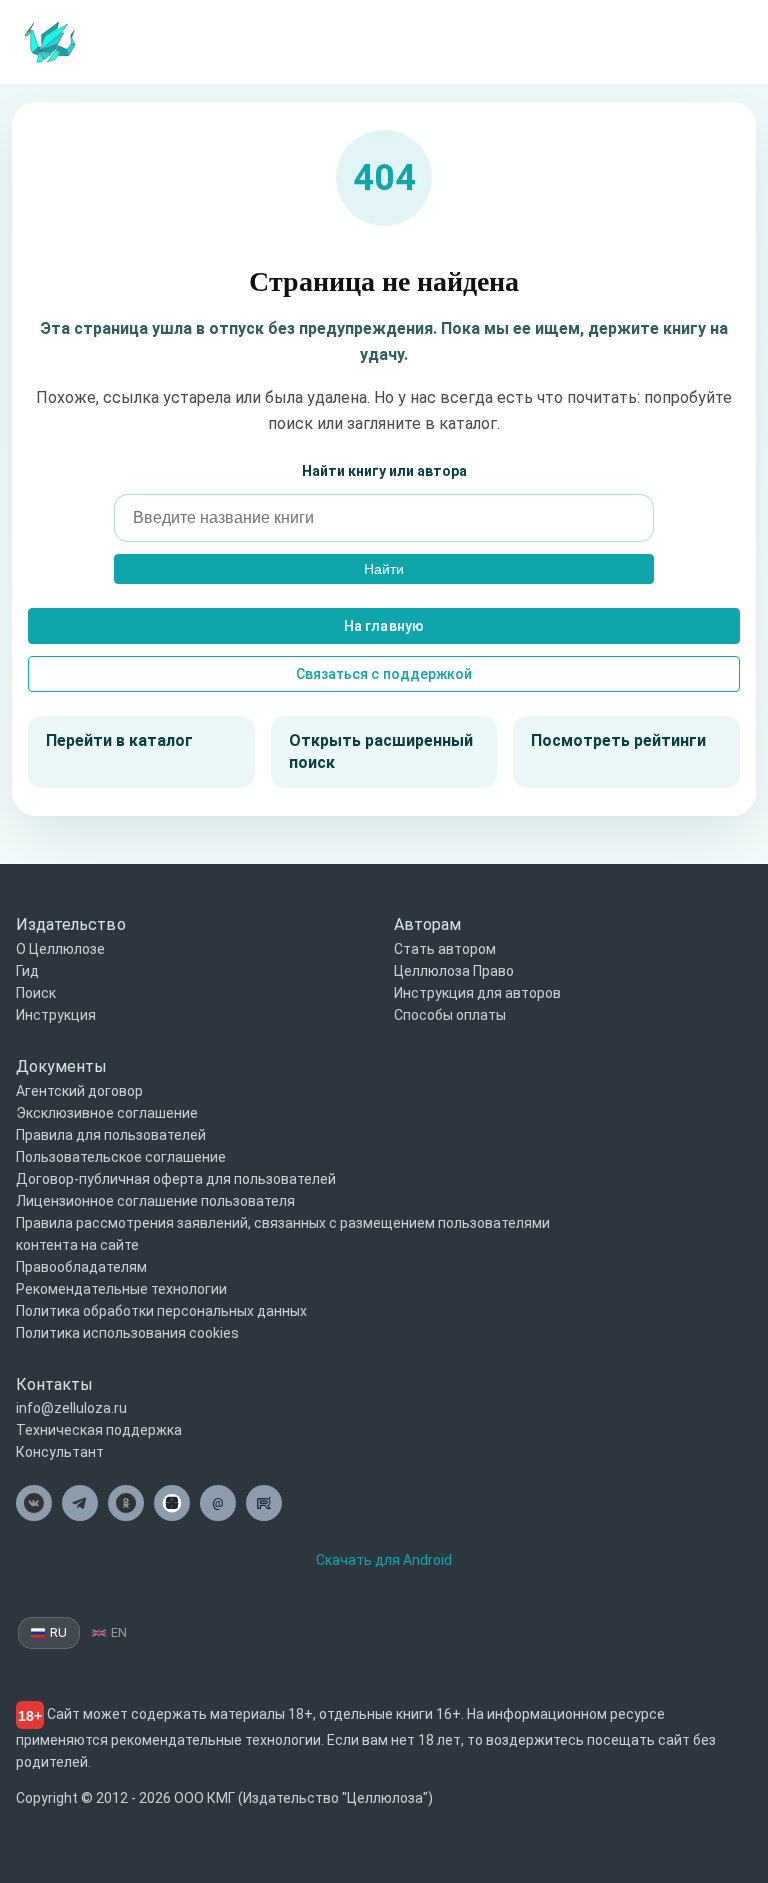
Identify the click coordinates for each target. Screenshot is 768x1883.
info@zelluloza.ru (71, 1408)
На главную (383, 626)
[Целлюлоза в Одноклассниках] (126, 1503)
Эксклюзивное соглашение (107, 1113)
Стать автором (445, 949)
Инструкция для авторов (477, 993)
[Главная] (50, 40)
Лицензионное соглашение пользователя (155, 1201)
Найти (384, 569)
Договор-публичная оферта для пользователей (176, 1179)
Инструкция (56, 1015)
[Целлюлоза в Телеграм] (80, 1503)
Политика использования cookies (127, 1333)
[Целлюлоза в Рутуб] (264, 1503)
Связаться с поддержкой (384, 674)
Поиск (36, 993)
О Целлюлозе (60, 949)
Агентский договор (79, 1091)
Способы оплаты (450, 1015)
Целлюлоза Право (454, 971)
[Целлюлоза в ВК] (34, 1503)
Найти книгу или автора (384, 471)
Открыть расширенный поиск (381, 751)
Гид (27, 971)
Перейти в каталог (119, 740)
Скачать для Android (384, 1560)
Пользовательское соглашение (121, 1157)
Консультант (60, 1452)
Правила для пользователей (111, 1135)
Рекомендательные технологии (121, 1289)
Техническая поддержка (99, 1430)
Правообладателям (81, 1267)
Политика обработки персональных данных (161, 1311)
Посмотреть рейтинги (618, 740)
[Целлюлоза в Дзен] (172, 1503)
